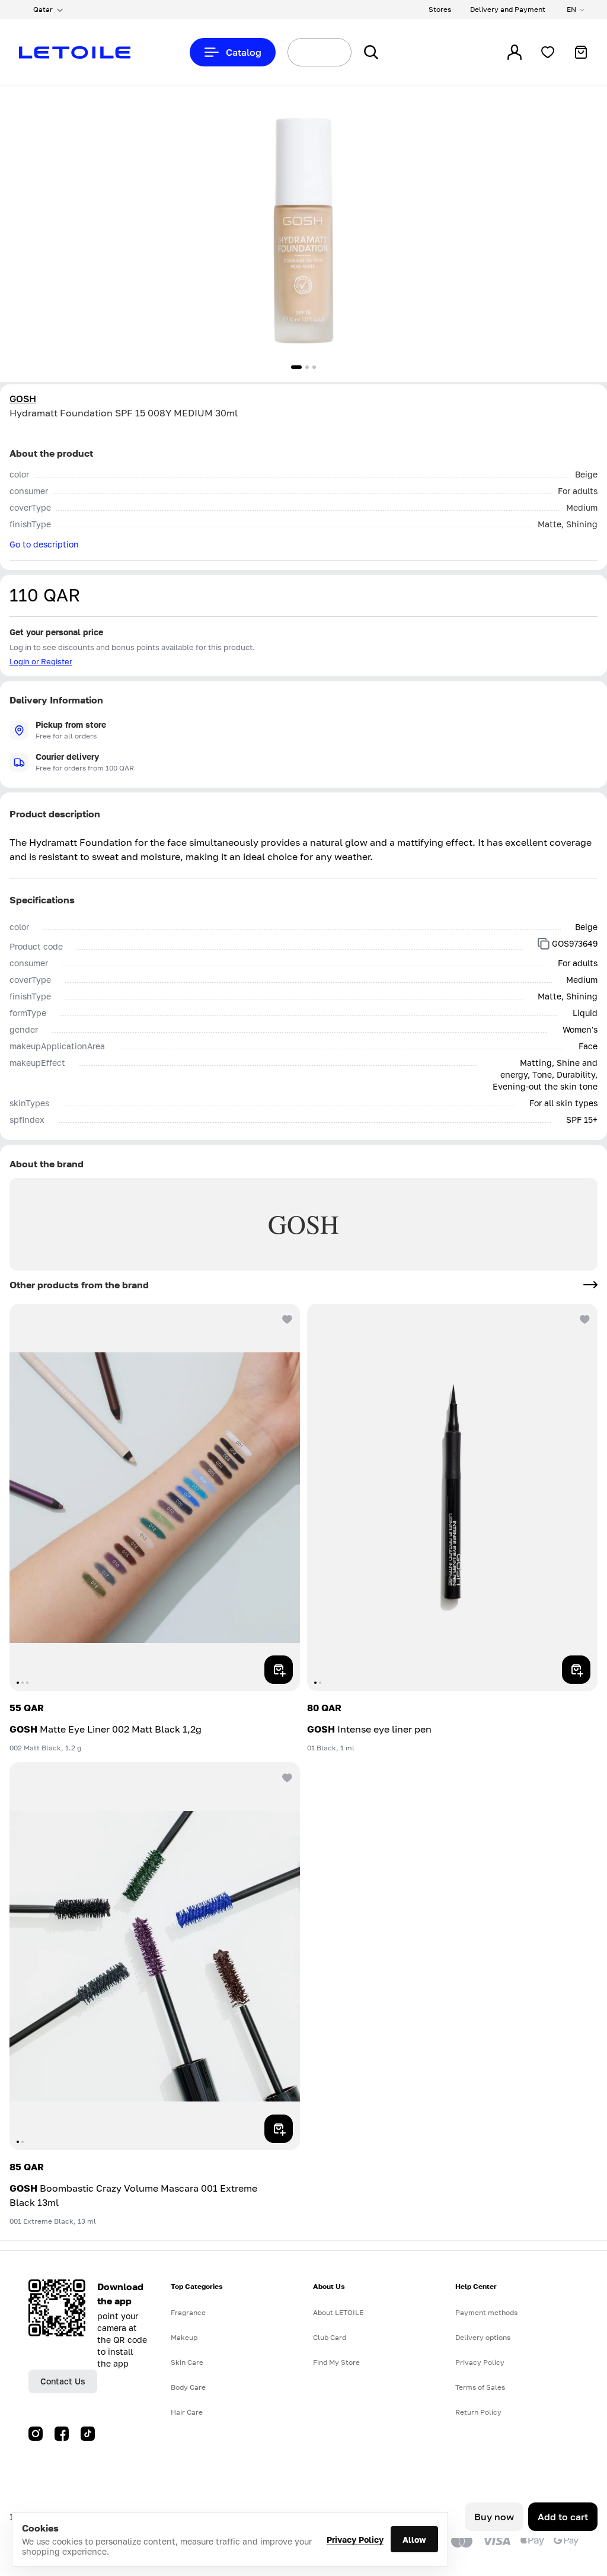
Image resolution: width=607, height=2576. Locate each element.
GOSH (23, 399)
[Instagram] (36, 2434)
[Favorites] (548, 52)
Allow (414, 2540)
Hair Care (187, 2412)
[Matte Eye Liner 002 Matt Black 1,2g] (155, 1497)
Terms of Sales (480, 2387)
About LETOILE (338, 2312)
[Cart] (581, 52)
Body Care (188, 2387)
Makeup (184, 2337)
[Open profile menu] (515, 52)
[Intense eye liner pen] (452, 1497)
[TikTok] (88, 2434)
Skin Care (187, 2362)
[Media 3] (314, 367)
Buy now (494, 2517)
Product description (55, 814)
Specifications (42, 900)
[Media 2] (307, 367)
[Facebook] (62, 2434)
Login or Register (41, 661)
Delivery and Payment (508, 9)
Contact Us (63, 2381)
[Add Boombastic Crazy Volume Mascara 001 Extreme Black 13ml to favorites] (286, 1776)
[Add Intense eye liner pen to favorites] (583, 1318)
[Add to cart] (279, 1670)
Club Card (330, 2337)
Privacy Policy (355, 2540)
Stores (440, 9)
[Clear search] (328, 52)
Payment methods (486, 2312)
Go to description (44, 544)
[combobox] (298, 52)
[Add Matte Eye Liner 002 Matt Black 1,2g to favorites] (286, 1318)
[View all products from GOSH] (590, 1285)
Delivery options (483, 2337)
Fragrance (188, 2312)
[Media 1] (296, 367)
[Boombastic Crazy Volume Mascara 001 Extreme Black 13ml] (155, 1956)
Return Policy (478, 2412)
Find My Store (336, 2362)
